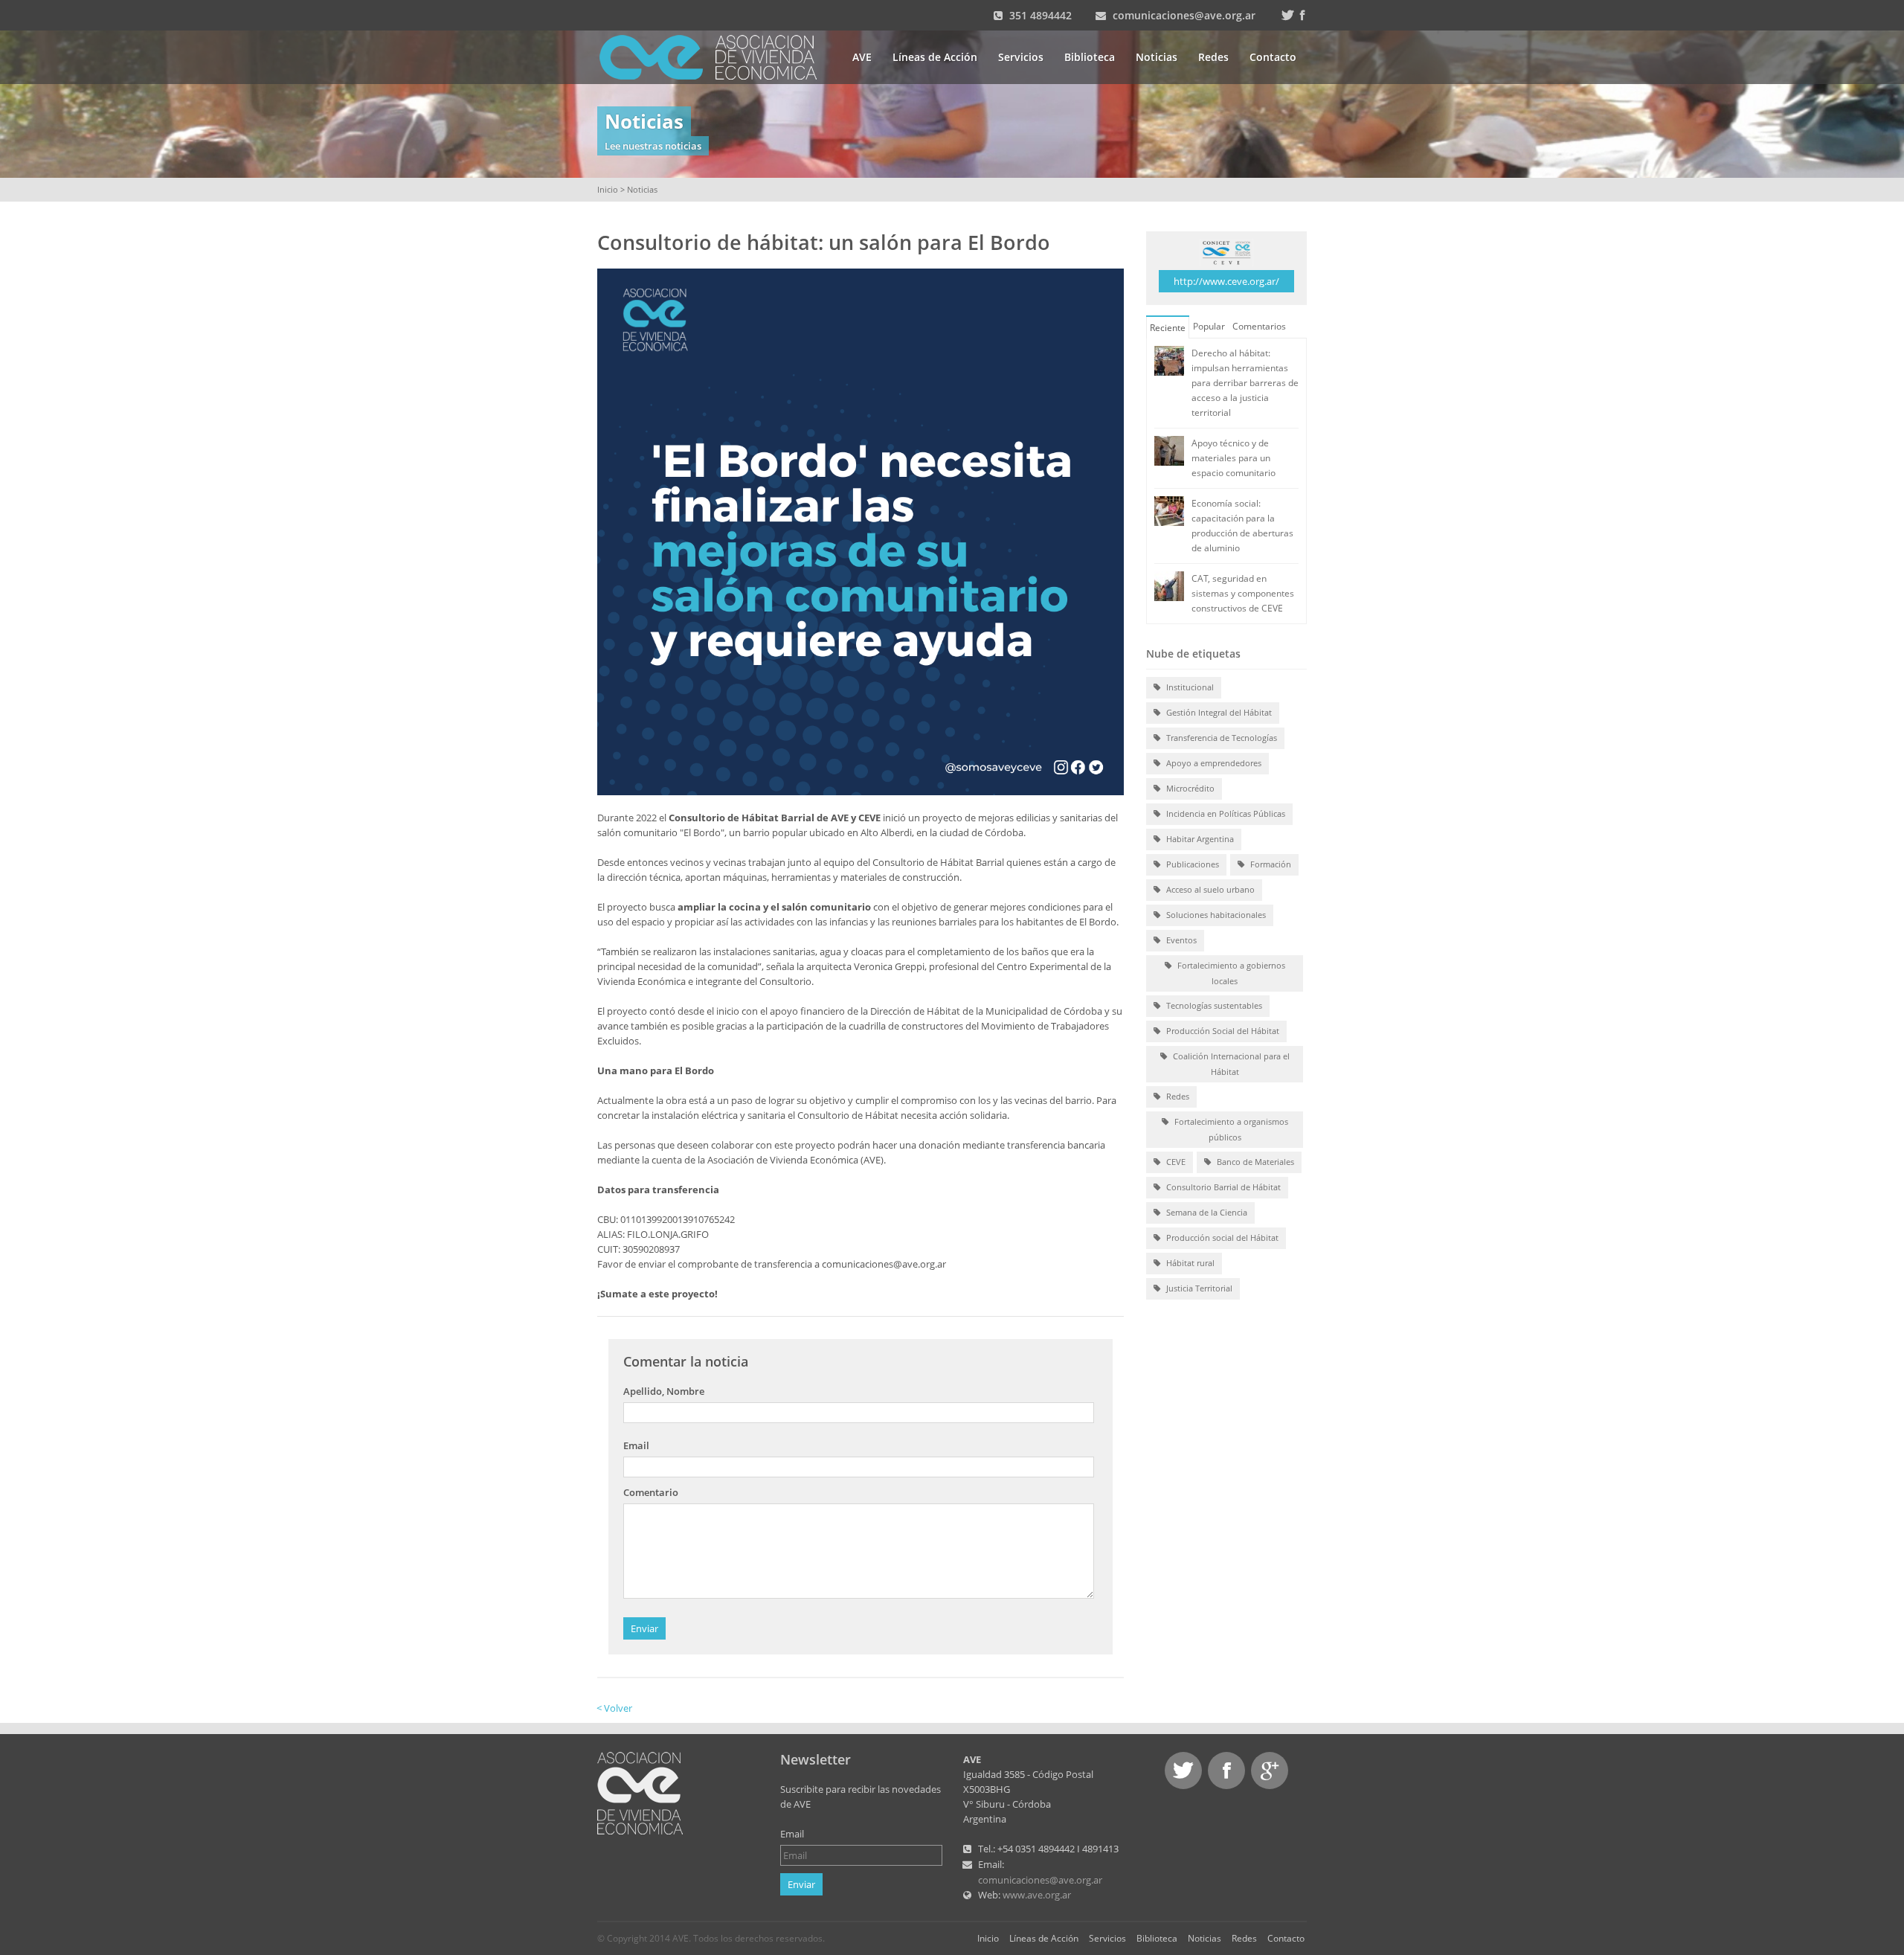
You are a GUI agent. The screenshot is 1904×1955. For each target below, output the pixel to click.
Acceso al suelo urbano (1209, 889)
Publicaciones (1191, 864)
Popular (1209, 326)
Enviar (644, 1628)
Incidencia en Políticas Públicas (1225, 813)
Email (636, 1445)
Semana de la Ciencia (1206, 1212)
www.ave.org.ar (1037, 1895)
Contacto (1273, 57)
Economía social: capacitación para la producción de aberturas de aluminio (1242, 526)
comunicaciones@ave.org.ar (1184, 15)
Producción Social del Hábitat (1222, 1031)
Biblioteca (1090, 57)
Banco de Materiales (1254, 1162)
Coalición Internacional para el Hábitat (1230, 1064)
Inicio (608, 189)
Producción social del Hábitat (1221, 1237)
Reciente (1168, 328)
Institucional (1189, 687)
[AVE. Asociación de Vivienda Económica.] (640, 1792)
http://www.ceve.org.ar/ (1226, 281)
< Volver (614, 1708)
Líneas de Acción (935, 57)
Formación (1270, 864)
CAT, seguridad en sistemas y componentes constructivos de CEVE (1243, 593)
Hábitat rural (1189, 1263)
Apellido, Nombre (664, 1391)
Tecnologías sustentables (1213, 1005)
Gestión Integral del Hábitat (1218, 712)
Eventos (1180, 940)
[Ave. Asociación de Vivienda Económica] (717, 56)
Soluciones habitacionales (1215, 915)
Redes (1213, 57)
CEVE (1175, 1162)
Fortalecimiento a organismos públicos (1230, 1129)
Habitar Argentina (1199, 839)
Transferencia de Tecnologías (1220, 738)
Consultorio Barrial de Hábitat (1222, 1187)
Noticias (1157, 57)
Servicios (1021, 57)
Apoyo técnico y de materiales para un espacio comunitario (1234, 458)
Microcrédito (1189, 788)
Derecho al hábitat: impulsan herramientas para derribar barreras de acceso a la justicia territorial (1245, 383)
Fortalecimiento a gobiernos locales (1230, 973)
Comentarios (1259, 326)
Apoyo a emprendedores (1213, 763)
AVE (862, 57)
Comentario (651, 1492)
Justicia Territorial (1198, 1288)
